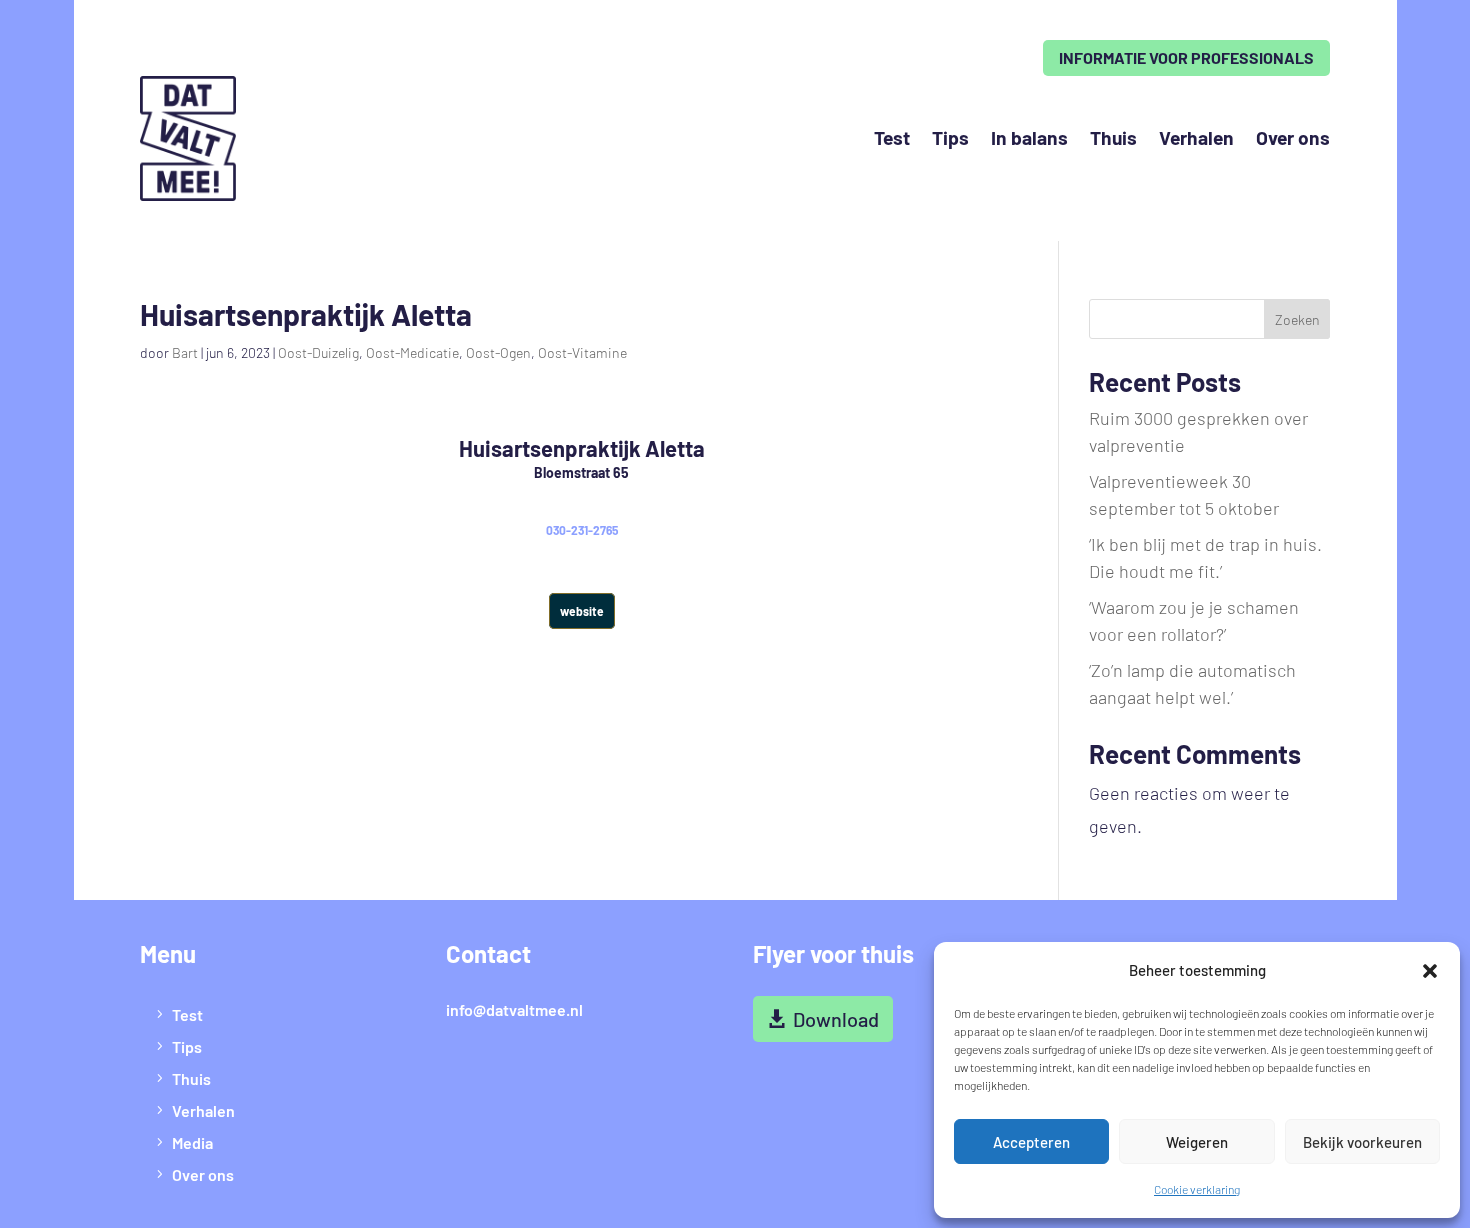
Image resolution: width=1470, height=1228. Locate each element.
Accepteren (1031, 1142)
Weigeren (1197, 1142)
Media (192, 1142)
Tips (950, 137)
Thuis (1113, 137)
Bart (185, 352)
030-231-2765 (582, 530)
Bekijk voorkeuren (1362, 1142)
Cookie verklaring (1197, 1189)
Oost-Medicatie (412, 352)
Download (836, 1019)
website (582, 611)
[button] (1430, 971)
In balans (1029, 137)
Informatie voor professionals (1186, 57)
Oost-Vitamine (582, 352)
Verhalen (1196, 137)
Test (892, 137)
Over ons (1293, 137)
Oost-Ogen (498, 352)
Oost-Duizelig (318, 352)
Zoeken (1297, 319)
